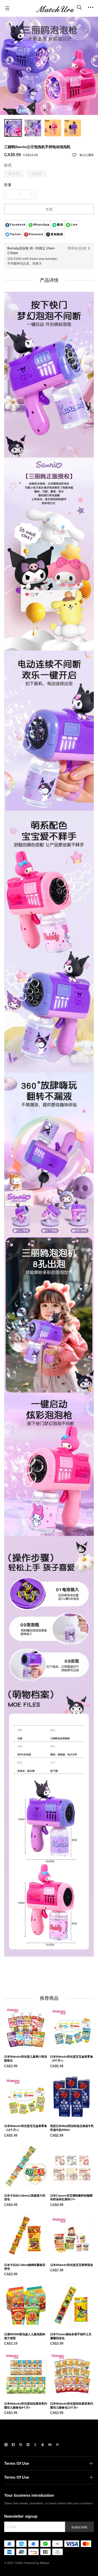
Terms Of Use (17, 2463)
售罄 (49, 209)
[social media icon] (6, 2445)
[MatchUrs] (55, 8)
